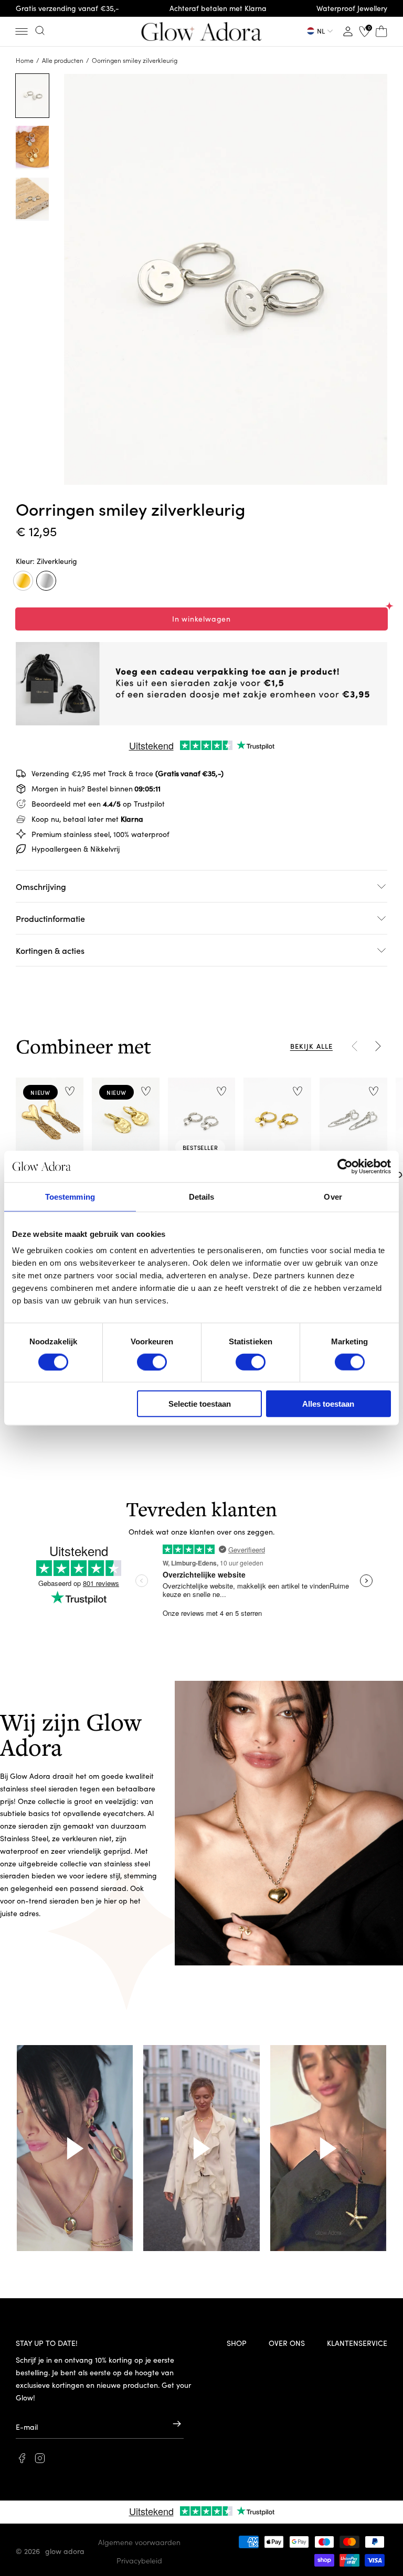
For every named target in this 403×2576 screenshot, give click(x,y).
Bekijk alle (311, 1046)
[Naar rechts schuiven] (378, 1046)
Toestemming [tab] (70, 1196)
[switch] (152, 1362)
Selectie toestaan (200, 1404)
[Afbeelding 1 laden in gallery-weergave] (32, 96)
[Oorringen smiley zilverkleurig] (46, 581)
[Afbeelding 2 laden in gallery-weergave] (32, 148)
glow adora (65, 2551)
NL (321, 31)
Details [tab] (202, 1196)
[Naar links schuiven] (355, 1046)
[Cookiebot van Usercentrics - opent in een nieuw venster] (345, 1166)
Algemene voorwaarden (139, 2542)
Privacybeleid (139, 2560)
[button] (22, 31)
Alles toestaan (328, 1404)
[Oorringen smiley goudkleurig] (23, 581)
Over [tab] (333, 1196)
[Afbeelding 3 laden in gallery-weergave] (32, 199)
